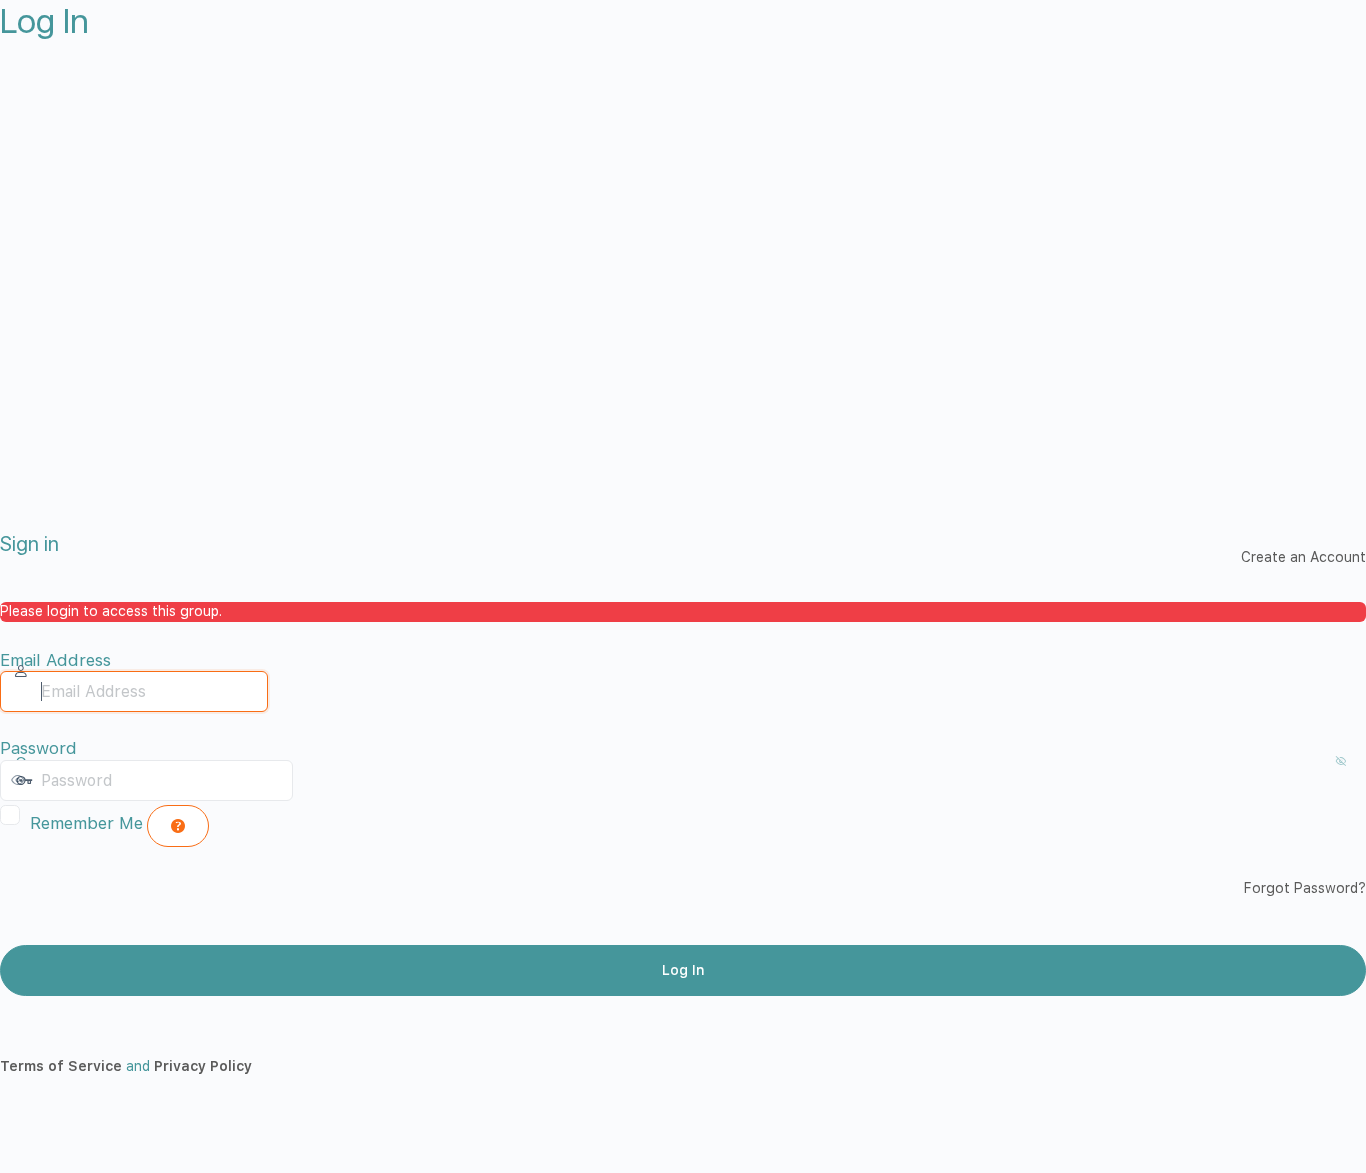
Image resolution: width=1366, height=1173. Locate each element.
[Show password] (313, 780)
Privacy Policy (203, 1066)
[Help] (178, 826)
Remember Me (86, 823)
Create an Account (1303, 557)
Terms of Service (61, 1066)
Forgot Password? (1305, 888)
